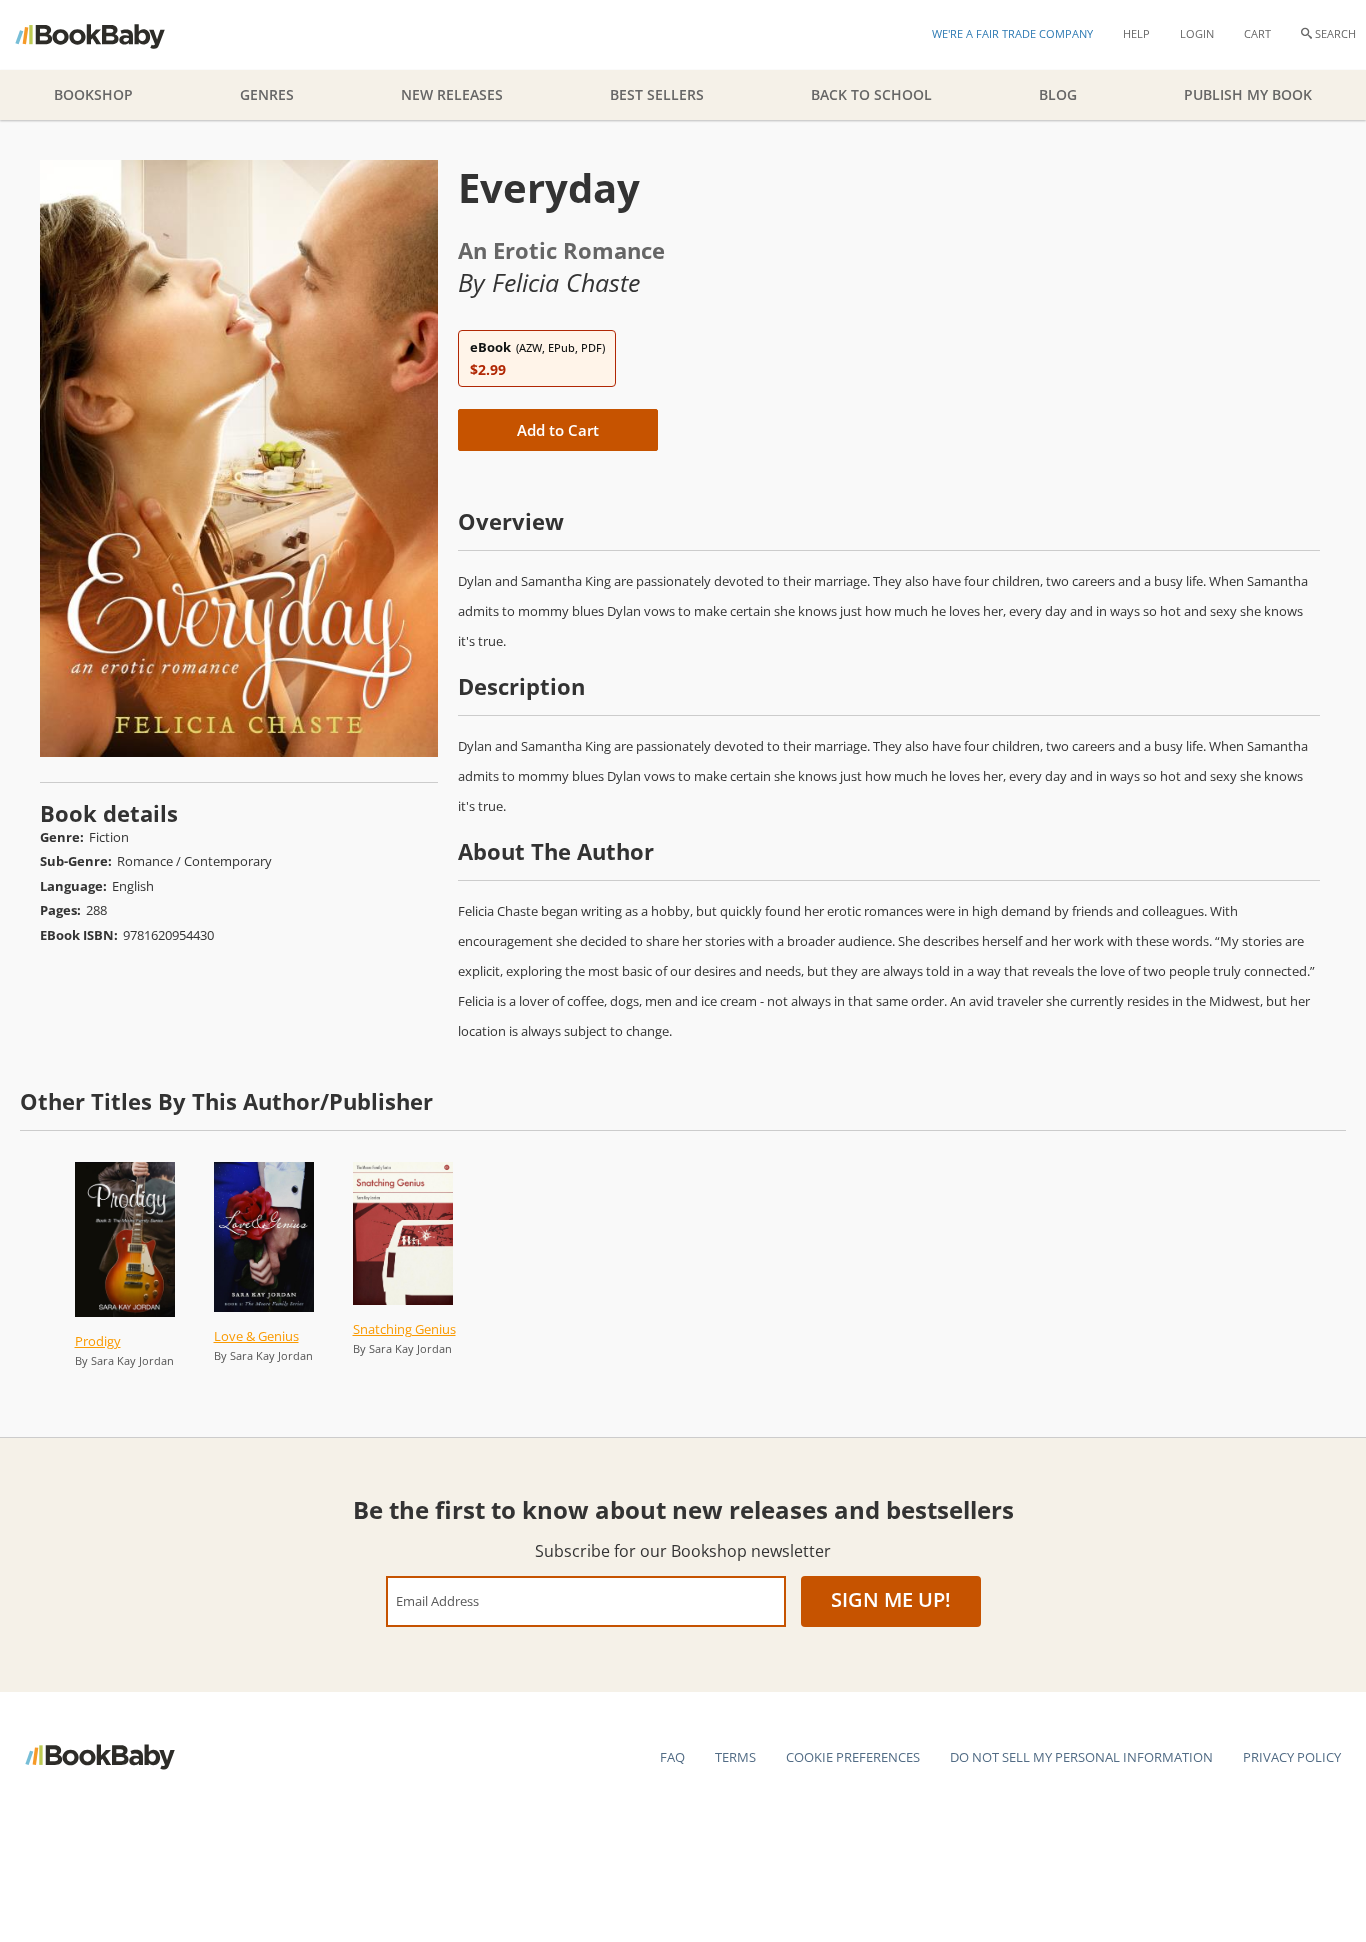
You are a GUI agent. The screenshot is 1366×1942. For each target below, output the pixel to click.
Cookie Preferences (853, 1757)
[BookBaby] (107, 35)
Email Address (437, 1600)
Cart (1257, 33)
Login (1197, 33)
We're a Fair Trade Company (1012, 33)
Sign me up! (891, 1599)
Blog (1058, 94)
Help (1136, 33)
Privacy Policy (1292, 1757)
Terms (735, 1757)
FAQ (672, 1757)
